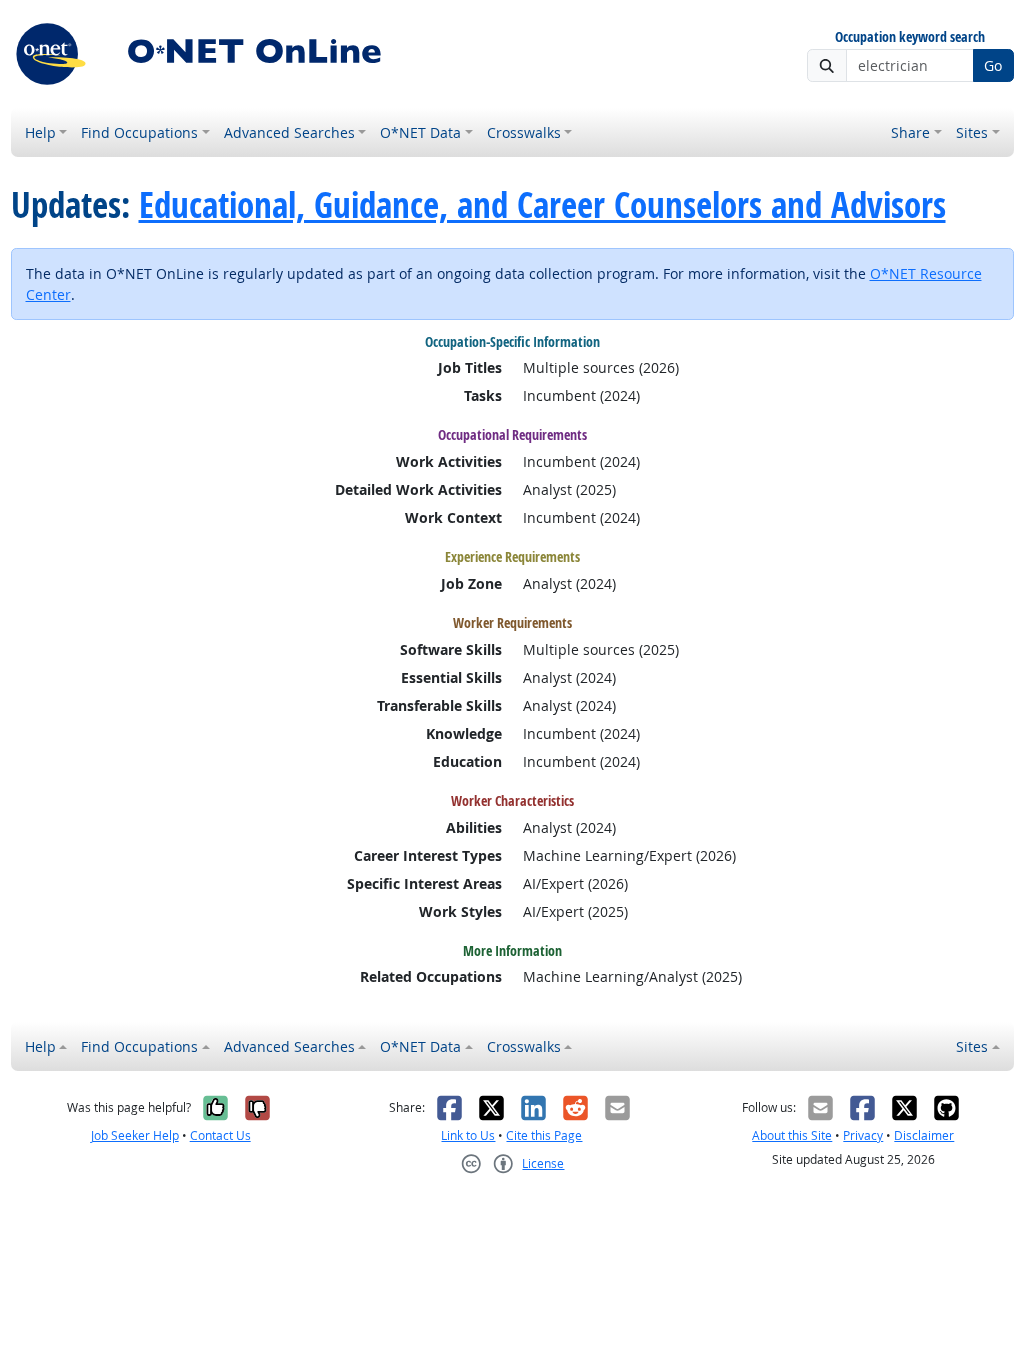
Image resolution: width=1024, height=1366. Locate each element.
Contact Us (220, 1135)
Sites (972, 132)
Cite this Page (544, 1135)
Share (910, 132)
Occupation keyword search (910, 37)
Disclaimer (924, 1135)
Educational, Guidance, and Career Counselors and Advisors (542, 205)
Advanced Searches (289, 132)
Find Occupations (139, 132)
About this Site (792, 1135)
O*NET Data (420, 132)
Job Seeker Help (135, 1135)
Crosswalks (524, 132)
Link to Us (468, 1135)
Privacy (863, 1135)
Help (40, 132)
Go (993, 65)
